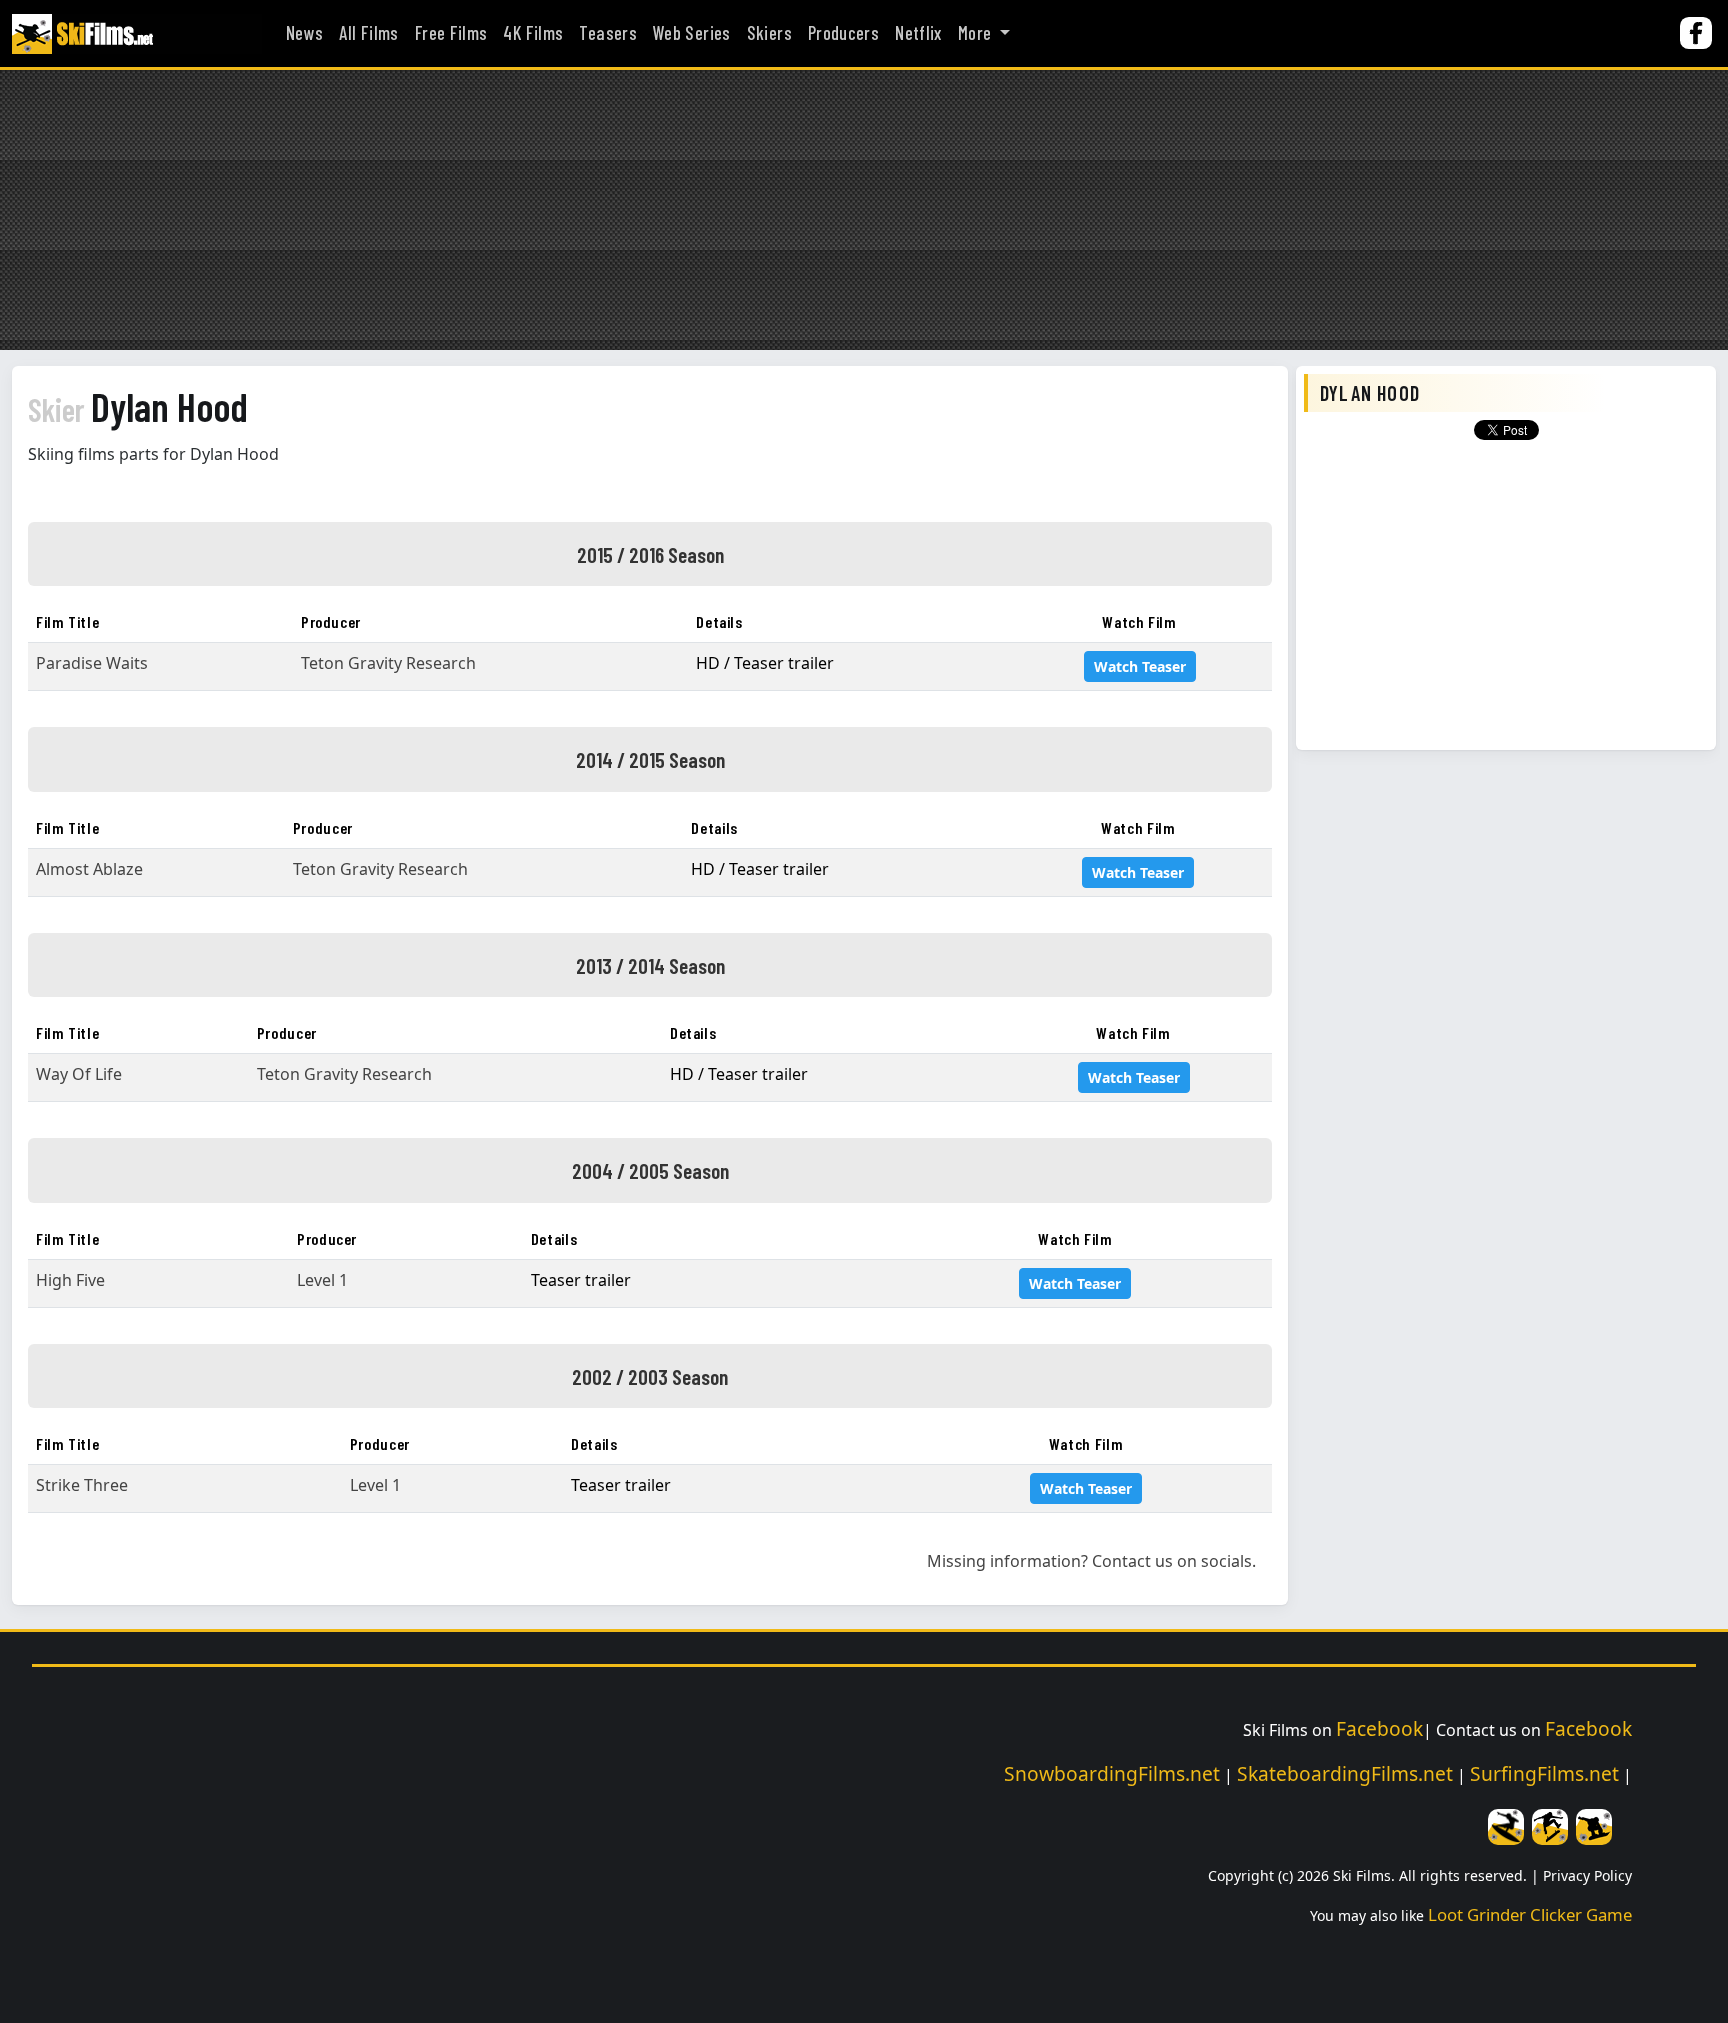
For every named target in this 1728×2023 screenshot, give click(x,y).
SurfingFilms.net (1544, 1773)
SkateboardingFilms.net (1345, 1773)
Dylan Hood (138, 406)
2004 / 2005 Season (650, 1170)
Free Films (451, 33)
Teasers (608, 33)
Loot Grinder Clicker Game (1530, 1914)
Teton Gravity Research (388, 663)
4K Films (533, 33)
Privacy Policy (1587, 1875)
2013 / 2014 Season (650, 965)
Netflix (918, 33)
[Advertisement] (864, 210)
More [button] (977, 33)
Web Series (692, 33)
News (304, 33)
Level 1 (322, 1280)
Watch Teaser (1140, 666)
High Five (70, 1280)
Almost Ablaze (89, 869)
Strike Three (82, 1485)
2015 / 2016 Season (650, 554)
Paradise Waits (92, 663)
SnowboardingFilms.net (1112, 1773)
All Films (368, 33)
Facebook (1379, 1728)
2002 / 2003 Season (650, 1376)
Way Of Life (79, 1074)
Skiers (769, 33)
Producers (843, 33)
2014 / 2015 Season (650, 759)
